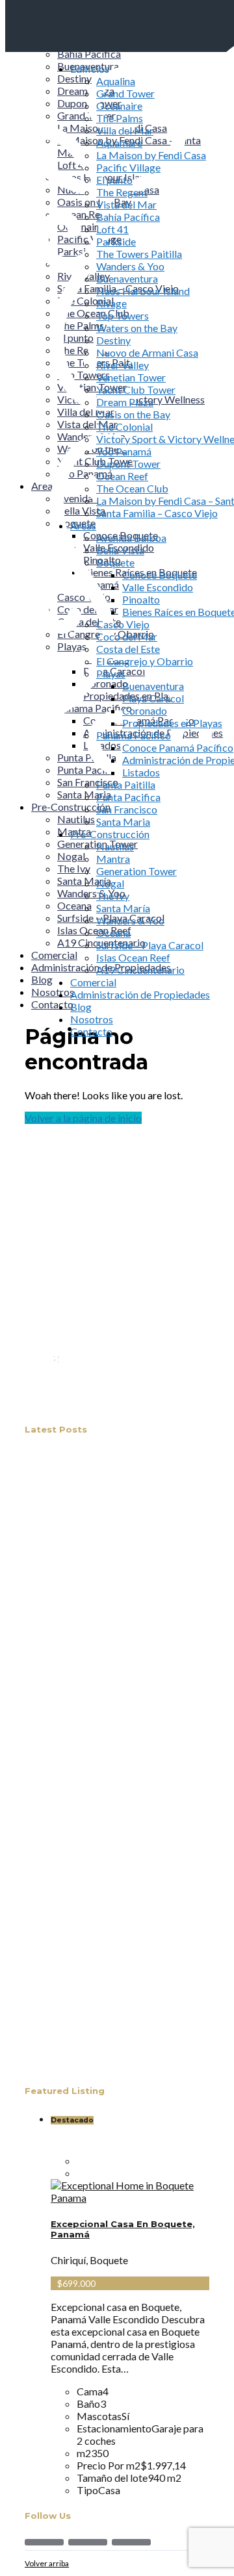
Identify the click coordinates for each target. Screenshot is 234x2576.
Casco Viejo (123, 624)
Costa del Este (128, 649)
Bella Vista (120, 550)
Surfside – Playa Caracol (150, 945)
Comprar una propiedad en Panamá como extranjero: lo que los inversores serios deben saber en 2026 (129, 1677)
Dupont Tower (128, 464)
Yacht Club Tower (136, 389)
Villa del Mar (125, 130)
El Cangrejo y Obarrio (145, 661)
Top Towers (123, 315)
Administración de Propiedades (140, 994)
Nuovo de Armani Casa (147, 352)
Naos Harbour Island (143, 291)
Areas (83, 525)
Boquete (115, 562)
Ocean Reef (122, 476)
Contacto (91, 1031)
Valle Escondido (158, 587)
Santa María (123, 908)
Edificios (90, 69)
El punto (114, 180)
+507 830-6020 (123, 1391)
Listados (141, 772)
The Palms (120, 118)
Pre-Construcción (110, 834)
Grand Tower (125, 93)
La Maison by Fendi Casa (151, 155)
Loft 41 (112, 229)
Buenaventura (127, 278)
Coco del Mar (127, 636)
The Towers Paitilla (139, 254)
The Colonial (124, 427)
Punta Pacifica (128, 797)
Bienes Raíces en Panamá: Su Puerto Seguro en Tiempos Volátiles (124, 1895)
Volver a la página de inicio (83, 1118)
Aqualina (116, 81)
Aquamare (119, 143)
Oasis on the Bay (133, 414)
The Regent (122, 192)
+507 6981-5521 (125, 1404)
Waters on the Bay (137, 328)
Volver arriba (47, 2563)
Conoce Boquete (160, 575)
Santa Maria (123, 822)
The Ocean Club (132, 488)
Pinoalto (141, 599)
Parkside (116, 241)
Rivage (111, 303)
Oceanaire (119, 106)
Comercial (93, 982)
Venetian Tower (131, 377)
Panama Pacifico (134, 735)
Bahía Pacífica (128, 217)
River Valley (123, 365)
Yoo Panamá (124, 451)
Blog (81, 1007)
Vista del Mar (126, 204)
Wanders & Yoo (130, 266)
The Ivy (113, 896)
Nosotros (92, 1019)
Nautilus (115, 846)
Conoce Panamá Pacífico (178, 747)
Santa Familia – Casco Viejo (157, 513)
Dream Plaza (125, 402)
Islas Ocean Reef (133, 957)
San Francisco (127, 809)
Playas (111, 673)
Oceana (113, 933)
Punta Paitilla (126, 784)
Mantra (113, 859)
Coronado (145, 710)
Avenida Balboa (131, 538)
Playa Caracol (153, 698)
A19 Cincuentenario (140, 970)
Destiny (113, 340)
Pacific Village (128, 167)
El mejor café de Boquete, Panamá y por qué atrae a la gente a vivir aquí (129, 1471)
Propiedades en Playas (172, 723)
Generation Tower (136, 871)
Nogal (110, 883)
